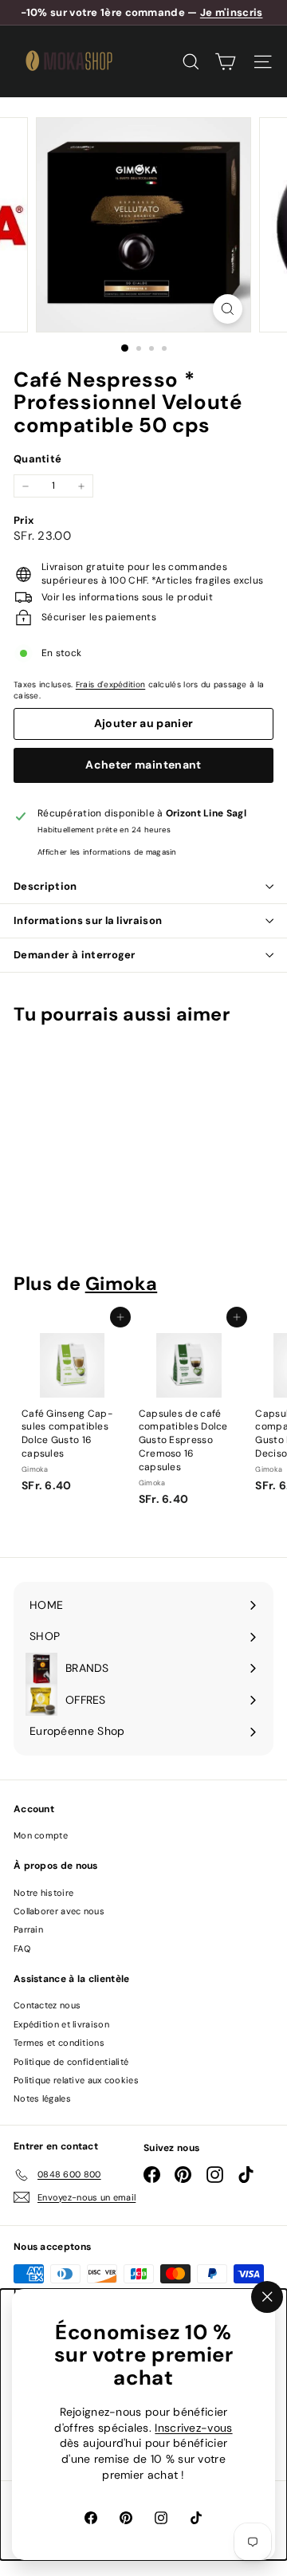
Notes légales (42, 2098)
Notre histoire (43, 1893)
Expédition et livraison (61, 2024)
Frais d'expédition (110, 684)
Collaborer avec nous (59, 1911)
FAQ (22, 1949)
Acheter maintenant (143, 765)
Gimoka (122, 1284)
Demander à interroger (75, 955)
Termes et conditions (59, 2043)
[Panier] (225, 62)
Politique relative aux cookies (76, 2080)
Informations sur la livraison (88, 920)
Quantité (37, 459)
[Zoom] (228, 309)
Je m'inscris (232, 12)
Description (45, 886)
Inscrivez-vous (193, 2428)
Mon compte (41, 1835)
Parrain (28, 1929)
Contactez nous (47, 2005)
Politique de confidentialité (71, 2062)
